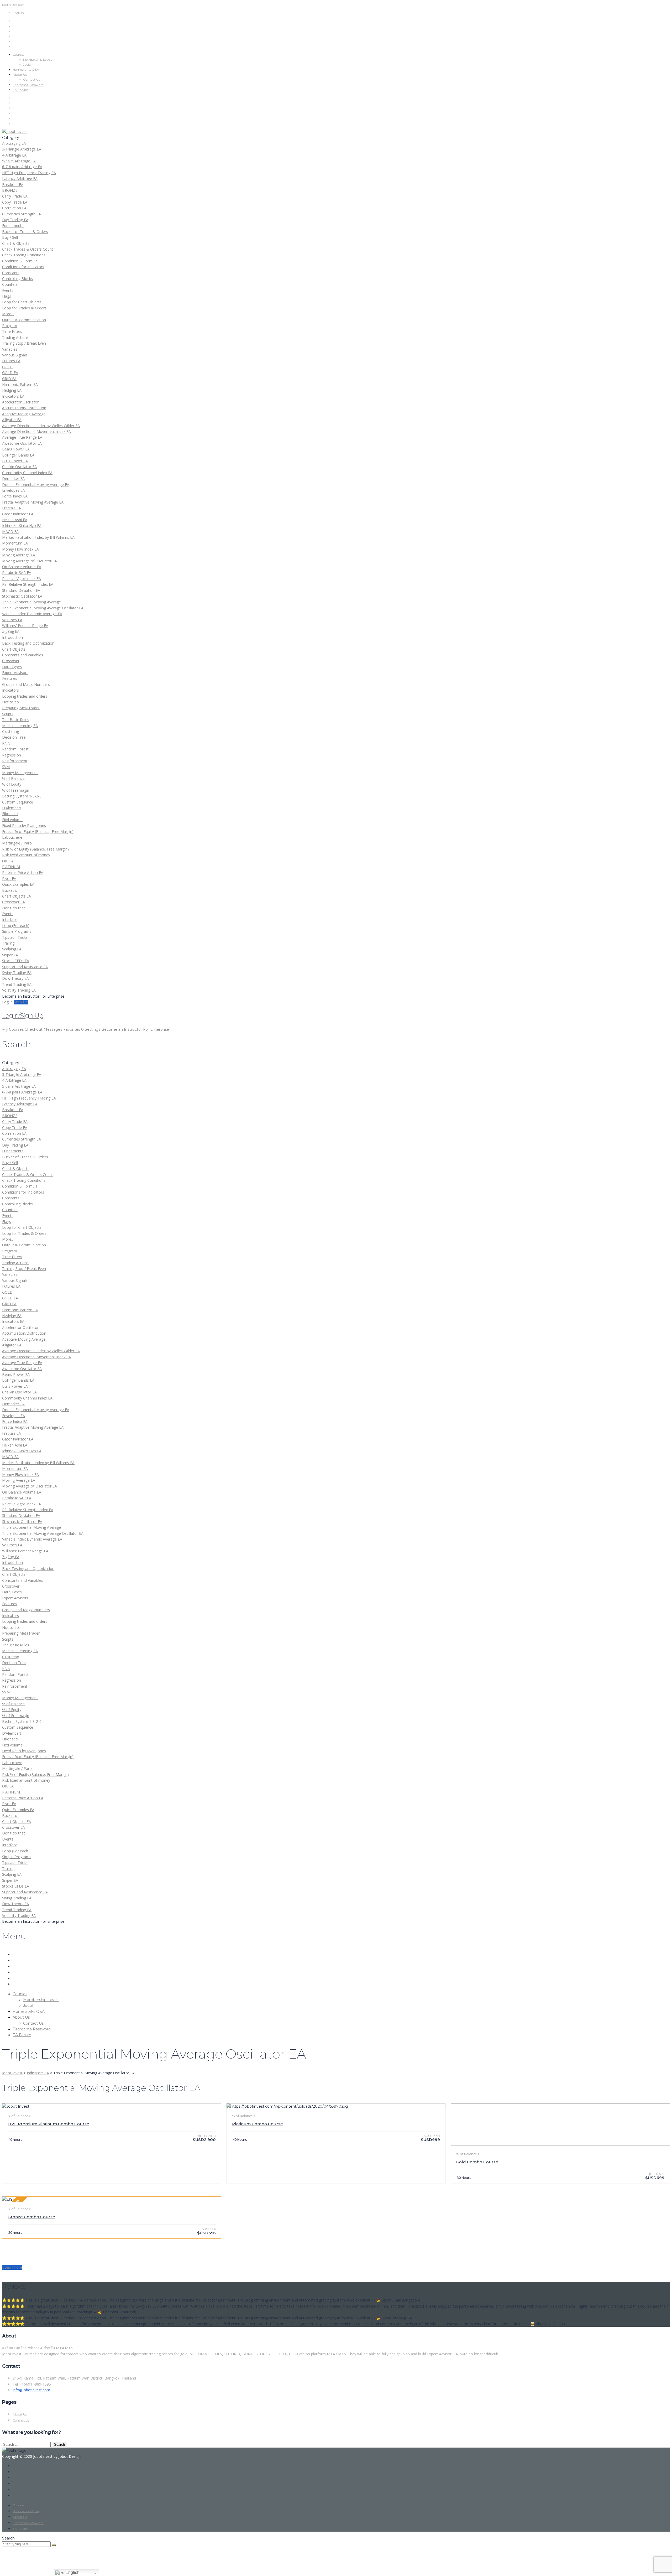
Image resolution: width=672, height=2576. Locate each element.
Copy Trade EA (15, 202)
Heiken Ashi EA (15, 520)
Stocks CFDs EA (16, 961)
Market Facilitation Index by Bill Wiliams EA (38, 537)
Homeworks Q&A (26, 69)
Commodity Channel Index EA (27, 473)
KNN (6, 743)
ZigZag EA (11, 631)
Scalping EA (12, 949)
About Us (20, 74)
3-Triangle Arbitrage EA (22, 149)
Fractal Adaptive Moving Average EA (33, 502)
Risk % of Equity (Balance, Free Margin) (35, 849)
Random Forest (15, 749)
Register (18, 5)
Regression (12, 755)
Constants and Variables (23, 655)
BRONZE (10, 190)
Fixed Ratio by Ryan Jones (24, 825)
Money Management (20, 773)
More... (8, 314)
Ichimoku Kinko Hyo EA (22, 525)
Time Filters (12, 331)
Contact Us (31, 79)
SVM (6, 767)
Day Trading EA (15, 220)
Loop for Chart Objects (22, 302)
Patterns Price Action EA (23, 872)
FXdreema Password (28, 85)
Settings (93, 1029)
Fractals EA (12, 508)
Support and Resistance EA (25, 967)
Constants (11, 273)
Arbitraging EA (14, 143)
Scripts (8, 714)
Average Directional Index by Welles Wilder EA (41, 426)
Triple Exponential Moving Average (31, 602)
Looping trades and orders (25, 696)
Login (7, 5)
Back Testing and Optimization (28, 643)
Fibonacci (10, 814)
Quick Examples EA (18, 884)
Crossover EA (14, 902)
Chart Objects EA (17, 896)
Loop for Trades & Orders (24, 308)
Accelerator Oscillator (20, 402)
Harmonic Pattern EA (20, 384)
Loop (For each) (16, 926)
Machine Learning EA (20, 726)
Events (8, 290)
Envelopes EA (14, 490)
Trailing (8, 943)
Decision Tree (14, 737)
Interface (10, 919)
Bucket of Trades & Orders (25, 232)
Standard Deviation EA (21, 590)
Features (10, 678)
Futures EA (11, 361)
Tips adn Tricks (15, 937)
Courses (19, 55)
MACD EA (10, 532)
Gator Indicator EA (18, 514)
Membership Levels (38, 59)
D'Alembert (12, 808)
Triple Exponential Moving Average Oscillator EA (43, 608)
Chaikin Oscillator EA (19, 467)
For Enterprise (156, 1029)
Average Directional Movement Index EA (36, 431)
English (72, 2572)
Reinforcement (15, 761)
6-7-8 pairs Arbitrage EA (22, 167)
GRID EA (9, 379)
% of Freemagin (16, 790)
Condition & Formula (20, 261)
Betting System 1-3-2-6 (22, 796)
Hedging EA (12, 390)
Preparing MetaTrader (21, 708)
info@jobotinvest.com (31, 2390)
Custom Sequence (18, 802)
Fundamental (13, 226)
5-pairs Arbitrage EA (19, 161)
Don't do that (14, 908)
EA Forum (20, 90)
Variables (10, 349)
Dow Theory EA (15, 978)
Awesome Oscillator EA (22, 443)
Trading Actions (15, 337)
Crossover (11, 661)
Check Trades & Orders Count (28, 249)
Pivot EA (9, 878)
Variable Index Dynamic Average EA (32, 614)
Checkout (34, 1029)
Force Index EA (15, 496)
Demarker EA (13, 478)
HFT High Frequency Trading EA (29, 173)
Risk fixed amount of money (26, 855)
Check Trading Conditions (24, 255)
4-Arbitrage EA (14, 155)
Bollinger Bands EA (18, 455)
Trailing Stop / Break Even (24, 343)
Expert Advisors (15, 673)
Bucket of (10, 890)
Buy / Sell (10, 237)
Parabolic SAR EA (17, 572)
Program (10, 326)
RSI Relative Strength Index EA (28, 584)
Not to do (10, 702)
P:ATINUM (11, 867)
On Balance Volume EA (22, 567)
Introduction (12, 637)
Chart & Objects (16, 243)
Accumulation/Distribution (24, 408)
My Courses (13, 1029)
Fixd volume (12, 820)
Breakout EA (13, 185)
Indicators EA (13, 396)
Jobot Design (70, 2456)
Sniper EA (10, 955)
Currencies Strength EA (22, 214)
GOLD (7, 367)
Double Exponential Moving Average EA (36, 484)
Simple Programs (17, 931)
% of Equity (12, 784)
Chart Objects (14, 649)
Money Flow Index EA (20, 549)
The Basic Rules (16, 720)
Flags (7, 296)
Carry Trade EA (15, 196)
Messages (53, 1029)
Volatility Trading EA (19, 990)
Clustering (10, 731)
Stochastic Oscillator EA (22, 596)
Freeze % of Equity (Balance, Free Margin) (38, 831)
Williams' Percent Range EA (25, 626)
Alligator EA (12, 420)
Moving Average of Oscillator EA (30, 561)
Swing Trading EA (17, 973)
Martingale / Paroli (18, 843)
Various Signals (15, 355)
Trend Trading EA (17, 984)
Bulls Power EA (15, 461)
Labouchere (12, 837)
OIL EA (8, 861)
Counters (10, 284)
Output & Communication (24, 320)
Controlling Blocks (17, 279)
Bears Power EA (16, 449)
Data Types (12, 667)
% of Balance (13, 778)
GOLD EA (10, 373)
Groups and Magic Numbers (26, 684)
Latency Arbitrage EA (20, 178)
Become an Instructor (122, 1029)
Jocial (27, 64)
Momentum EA (15, 543)
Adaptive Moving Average (24, 414)
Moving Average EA (19, 555)
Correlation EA (14, 208)
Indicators (10, 690)
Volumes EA (12, 620)
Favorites (73, 1029)
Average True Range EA (22, 437)
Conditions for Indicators (23, 267)
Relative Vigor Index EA (22, 579)
